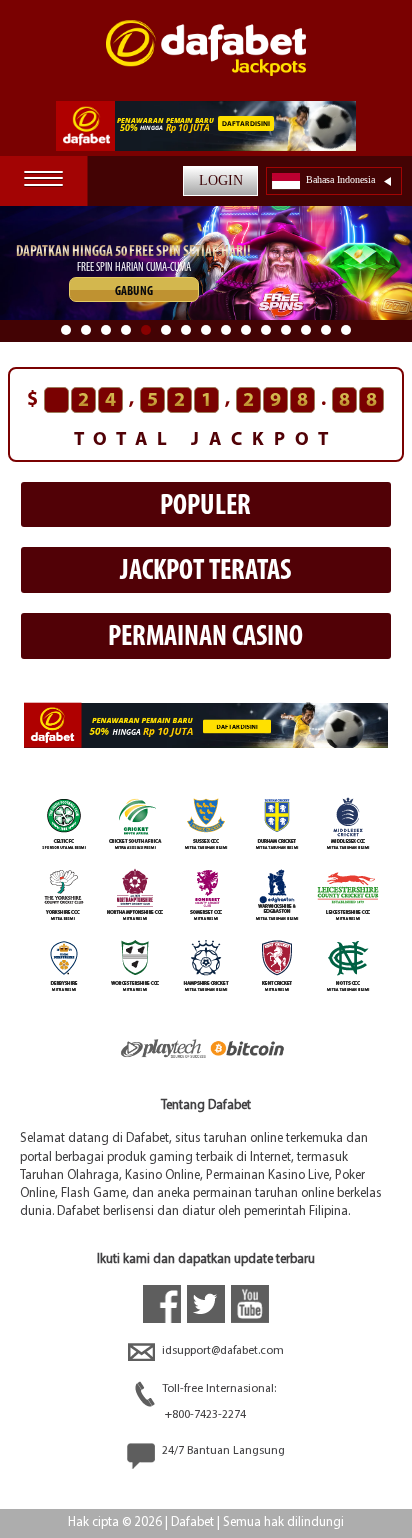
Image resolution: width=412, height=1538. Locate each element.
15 (346, 330)
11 (266, 330)
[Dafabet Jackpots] (206, 60)
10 (246, 330)
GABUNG (134, 291)
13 (306, 330)
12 (286, 330)
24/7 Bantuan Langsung (222, 1451)
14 (326, 330)
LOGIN (221, 180)
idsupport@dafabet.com (221, 1351)
